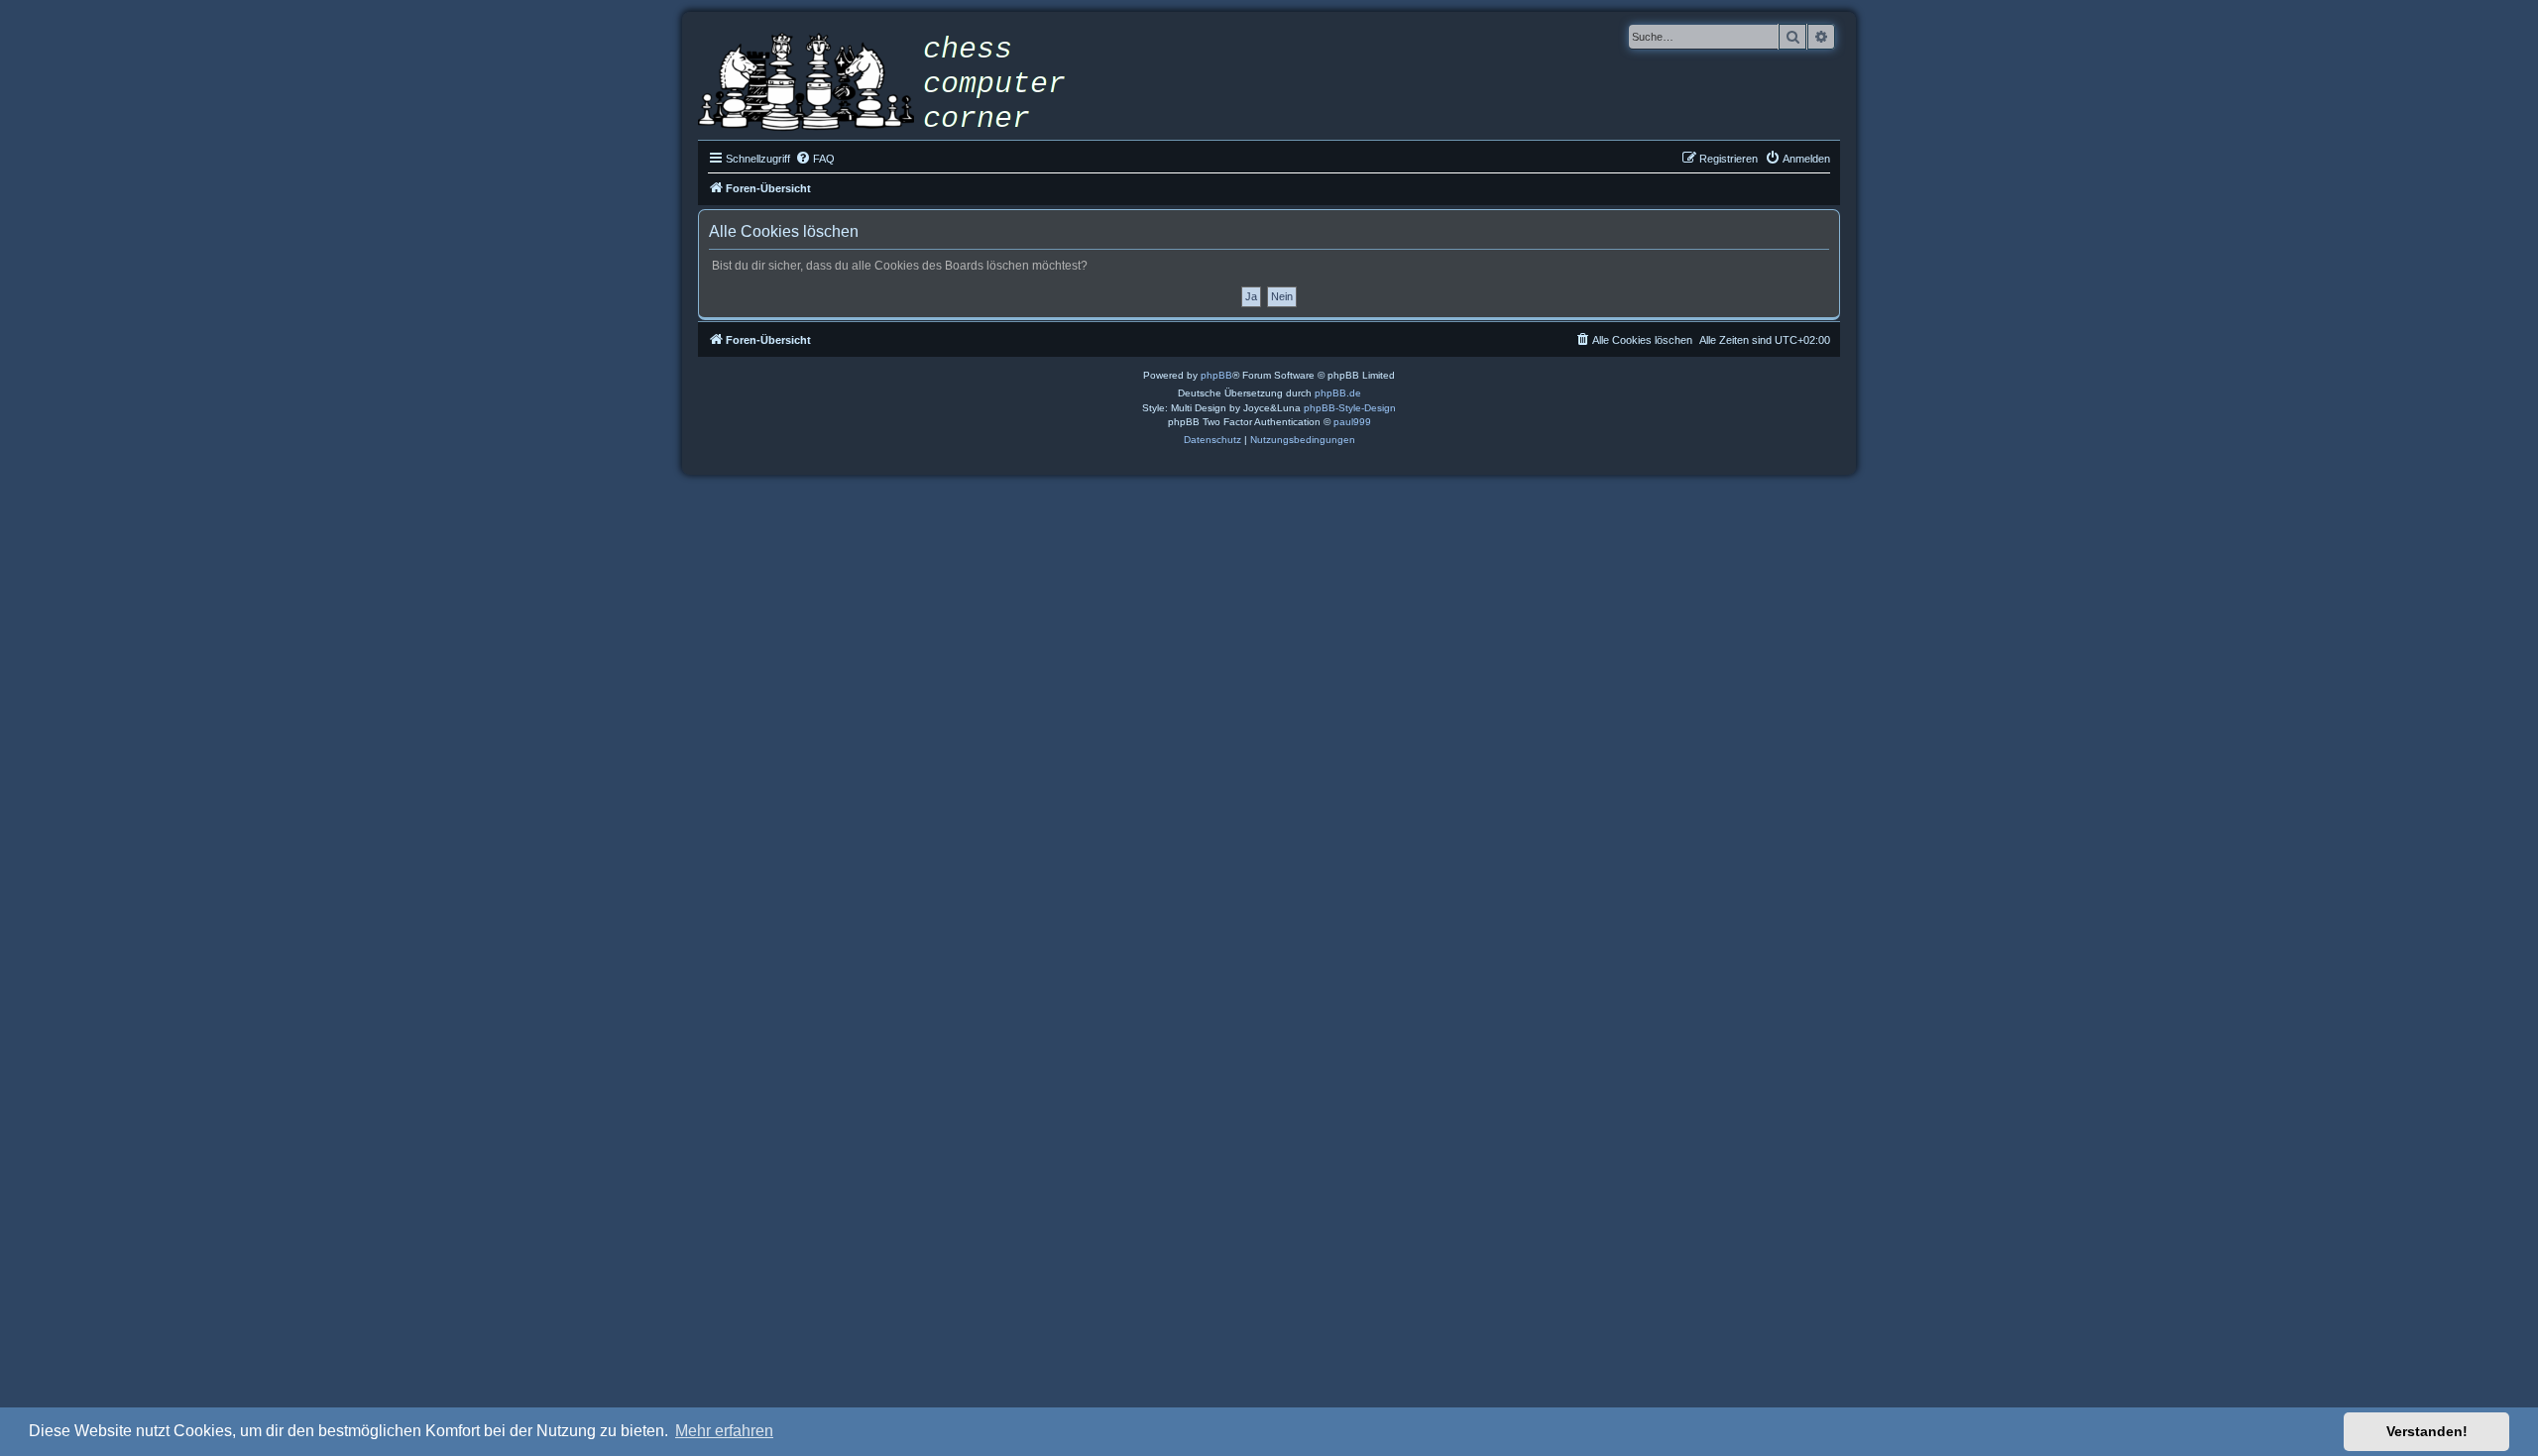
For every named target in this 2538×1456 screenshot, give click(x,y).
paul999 (1352, 422)
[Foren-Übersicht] (896, 84)
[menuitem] (815, 159)
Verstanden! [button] (2427, 1431)
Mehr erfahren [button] (724, 1431)
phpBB (1216, 375)
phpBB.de (1338, 393)
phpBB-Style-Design (1350, 408)
